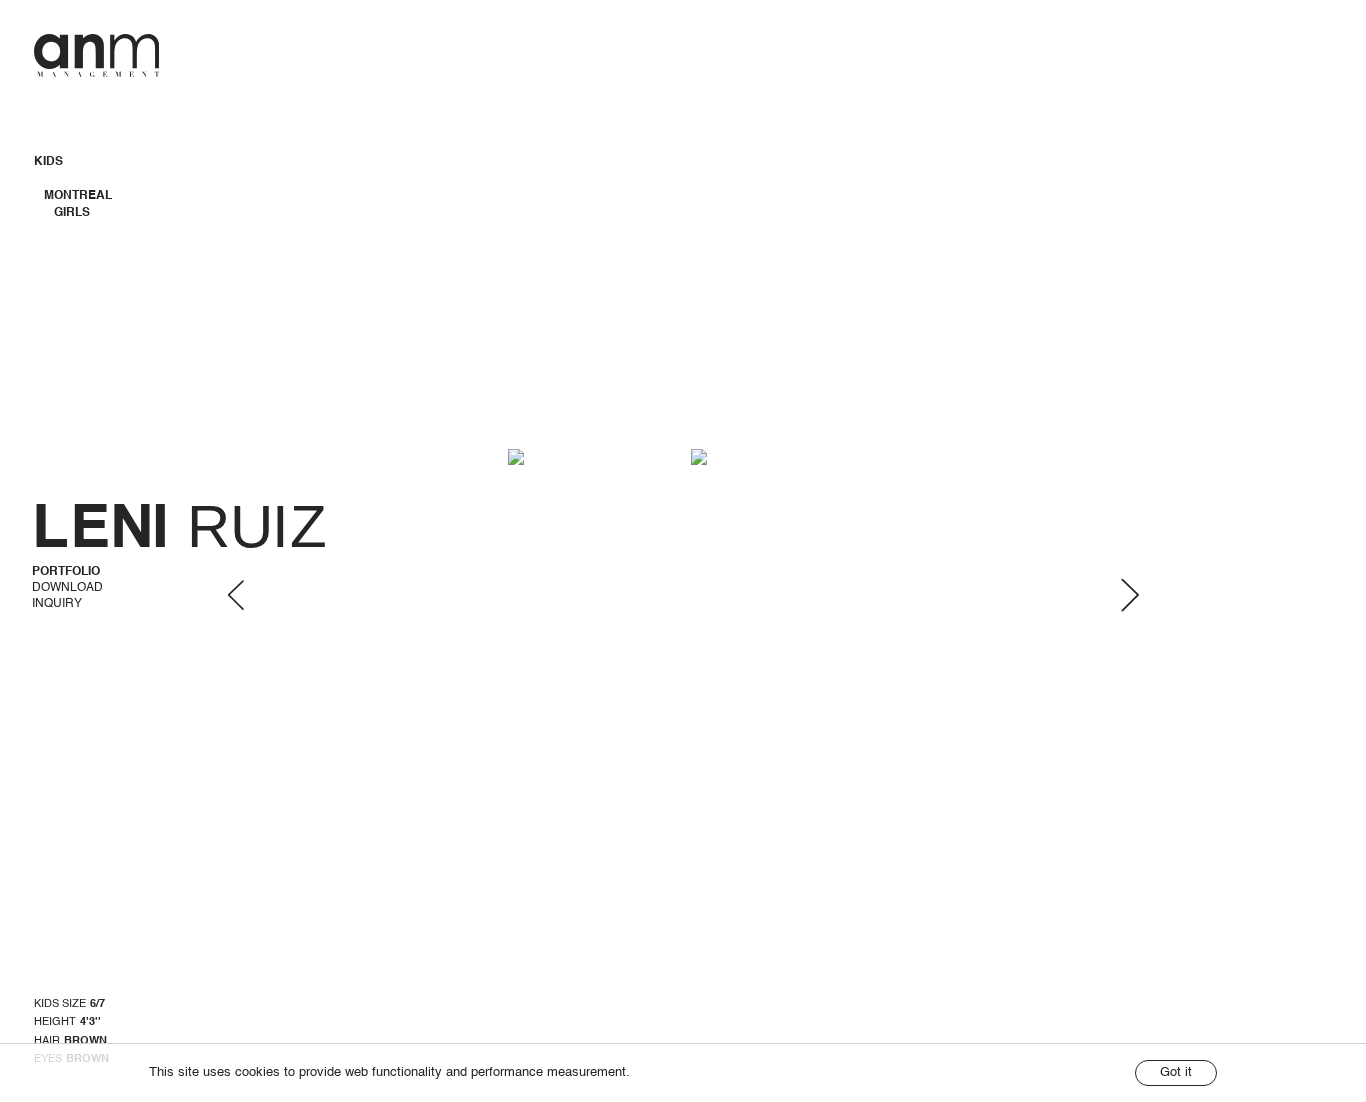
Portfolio (66, 572)
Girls (72, 213)
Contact (1303, 40)
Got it (1176, 1072)
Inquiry (57, 604)
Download (67, 588)
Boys (70, 230)
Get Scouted (1214, 40)
